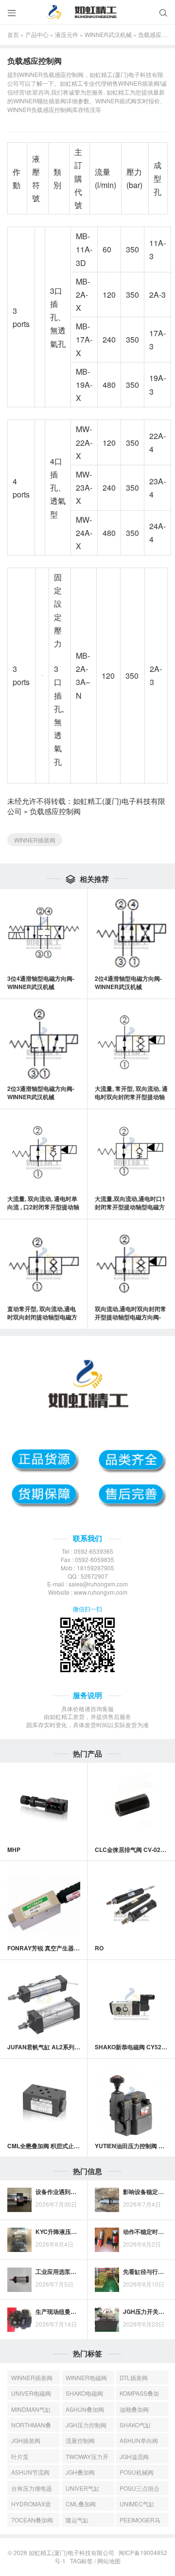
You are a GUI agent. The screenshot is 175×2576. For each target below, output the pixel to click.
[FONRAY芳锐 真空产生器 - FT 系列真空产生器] (44, 1905)
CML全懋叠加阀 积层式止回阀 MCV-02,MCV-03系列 (76, 2146)
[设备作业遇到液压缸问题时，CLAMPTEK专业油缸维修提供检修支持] (19, 2200)
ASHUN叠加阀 (85, 2409)
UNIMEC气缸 (137, 2504)
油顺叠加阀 (134, 2409)
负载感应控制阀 (55, 811)
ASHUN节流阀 (30, 2472)
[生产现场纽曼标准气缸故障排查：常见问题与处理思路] (19, 2320)
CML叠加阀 (81, 2504)
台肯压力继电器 (32, 2488)
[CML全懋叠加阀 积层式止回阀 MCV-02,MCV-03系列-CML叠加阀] (44, 2103)
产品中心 (37, 34)
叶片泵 (20, 2456)
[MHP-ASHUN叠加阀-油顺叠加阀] (44, 1807)
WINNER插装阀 (35, 840)
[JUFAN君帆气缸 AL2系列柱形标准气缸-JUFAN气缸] (44, 2004)
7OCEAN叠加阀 (32, 2520)
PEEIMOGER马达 (140, 2521)
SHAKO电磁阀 (84, 2393)
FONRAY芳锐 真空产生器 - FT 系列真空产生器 (68, 1948)
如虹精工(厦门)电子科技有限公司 (71, 2552)
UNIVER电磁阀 (31, 2393)
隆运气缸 (77, 2520)
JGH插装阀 (26, 2440)
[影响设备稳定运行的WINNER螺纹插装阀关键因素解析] (107, 2200)
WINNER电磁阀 (86, 2377)
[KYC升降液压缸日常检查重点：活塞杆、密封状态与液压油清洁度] (19, 2240)
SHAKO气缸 (135, 2425)
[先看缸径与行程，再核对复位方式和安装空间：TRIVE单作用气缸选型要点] (107, 2280)
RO (99, 1948)
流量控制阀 (80, 2440)
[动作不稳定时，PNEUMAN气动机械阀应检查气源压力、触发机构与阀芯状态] (107, 2240)
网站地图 (109, 2561)
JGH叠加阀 (80, 2472)
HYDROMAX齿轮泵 (31, 2505)
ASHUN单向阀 (139, 2440)
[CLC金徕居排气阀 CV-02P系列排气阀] (131, 1807)
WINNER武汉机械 (108, 34)
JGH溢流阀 (134, 2456)
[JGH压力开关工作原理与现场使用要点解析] (107, 2320)
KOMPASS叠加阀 (139, 2395)
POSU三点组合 (140, 2488)
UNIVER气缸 (83, 2488)
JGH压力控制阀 (86, 2425)
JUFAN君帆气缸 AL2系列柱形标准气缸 (58, 2047)
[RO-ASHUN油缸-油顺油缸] (131, 1905)
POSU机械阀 (137, 2472)
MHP (14, 1850)
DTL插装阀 (134, 2377)
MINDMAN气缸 (31, 2409)
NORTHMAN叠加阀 (31, 2426)
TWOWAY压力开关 (87, 2458)
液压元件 (67, 34)
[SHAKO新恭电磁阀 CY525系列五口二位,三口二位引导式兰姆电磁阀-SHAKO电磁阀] (131, 2004)
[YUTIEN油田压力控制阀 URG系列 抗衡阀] (131, 2103)
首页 (13, 34)
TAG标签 (81, 2561)
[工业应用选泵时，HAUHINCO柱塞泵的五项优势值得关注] (19, 2280)
